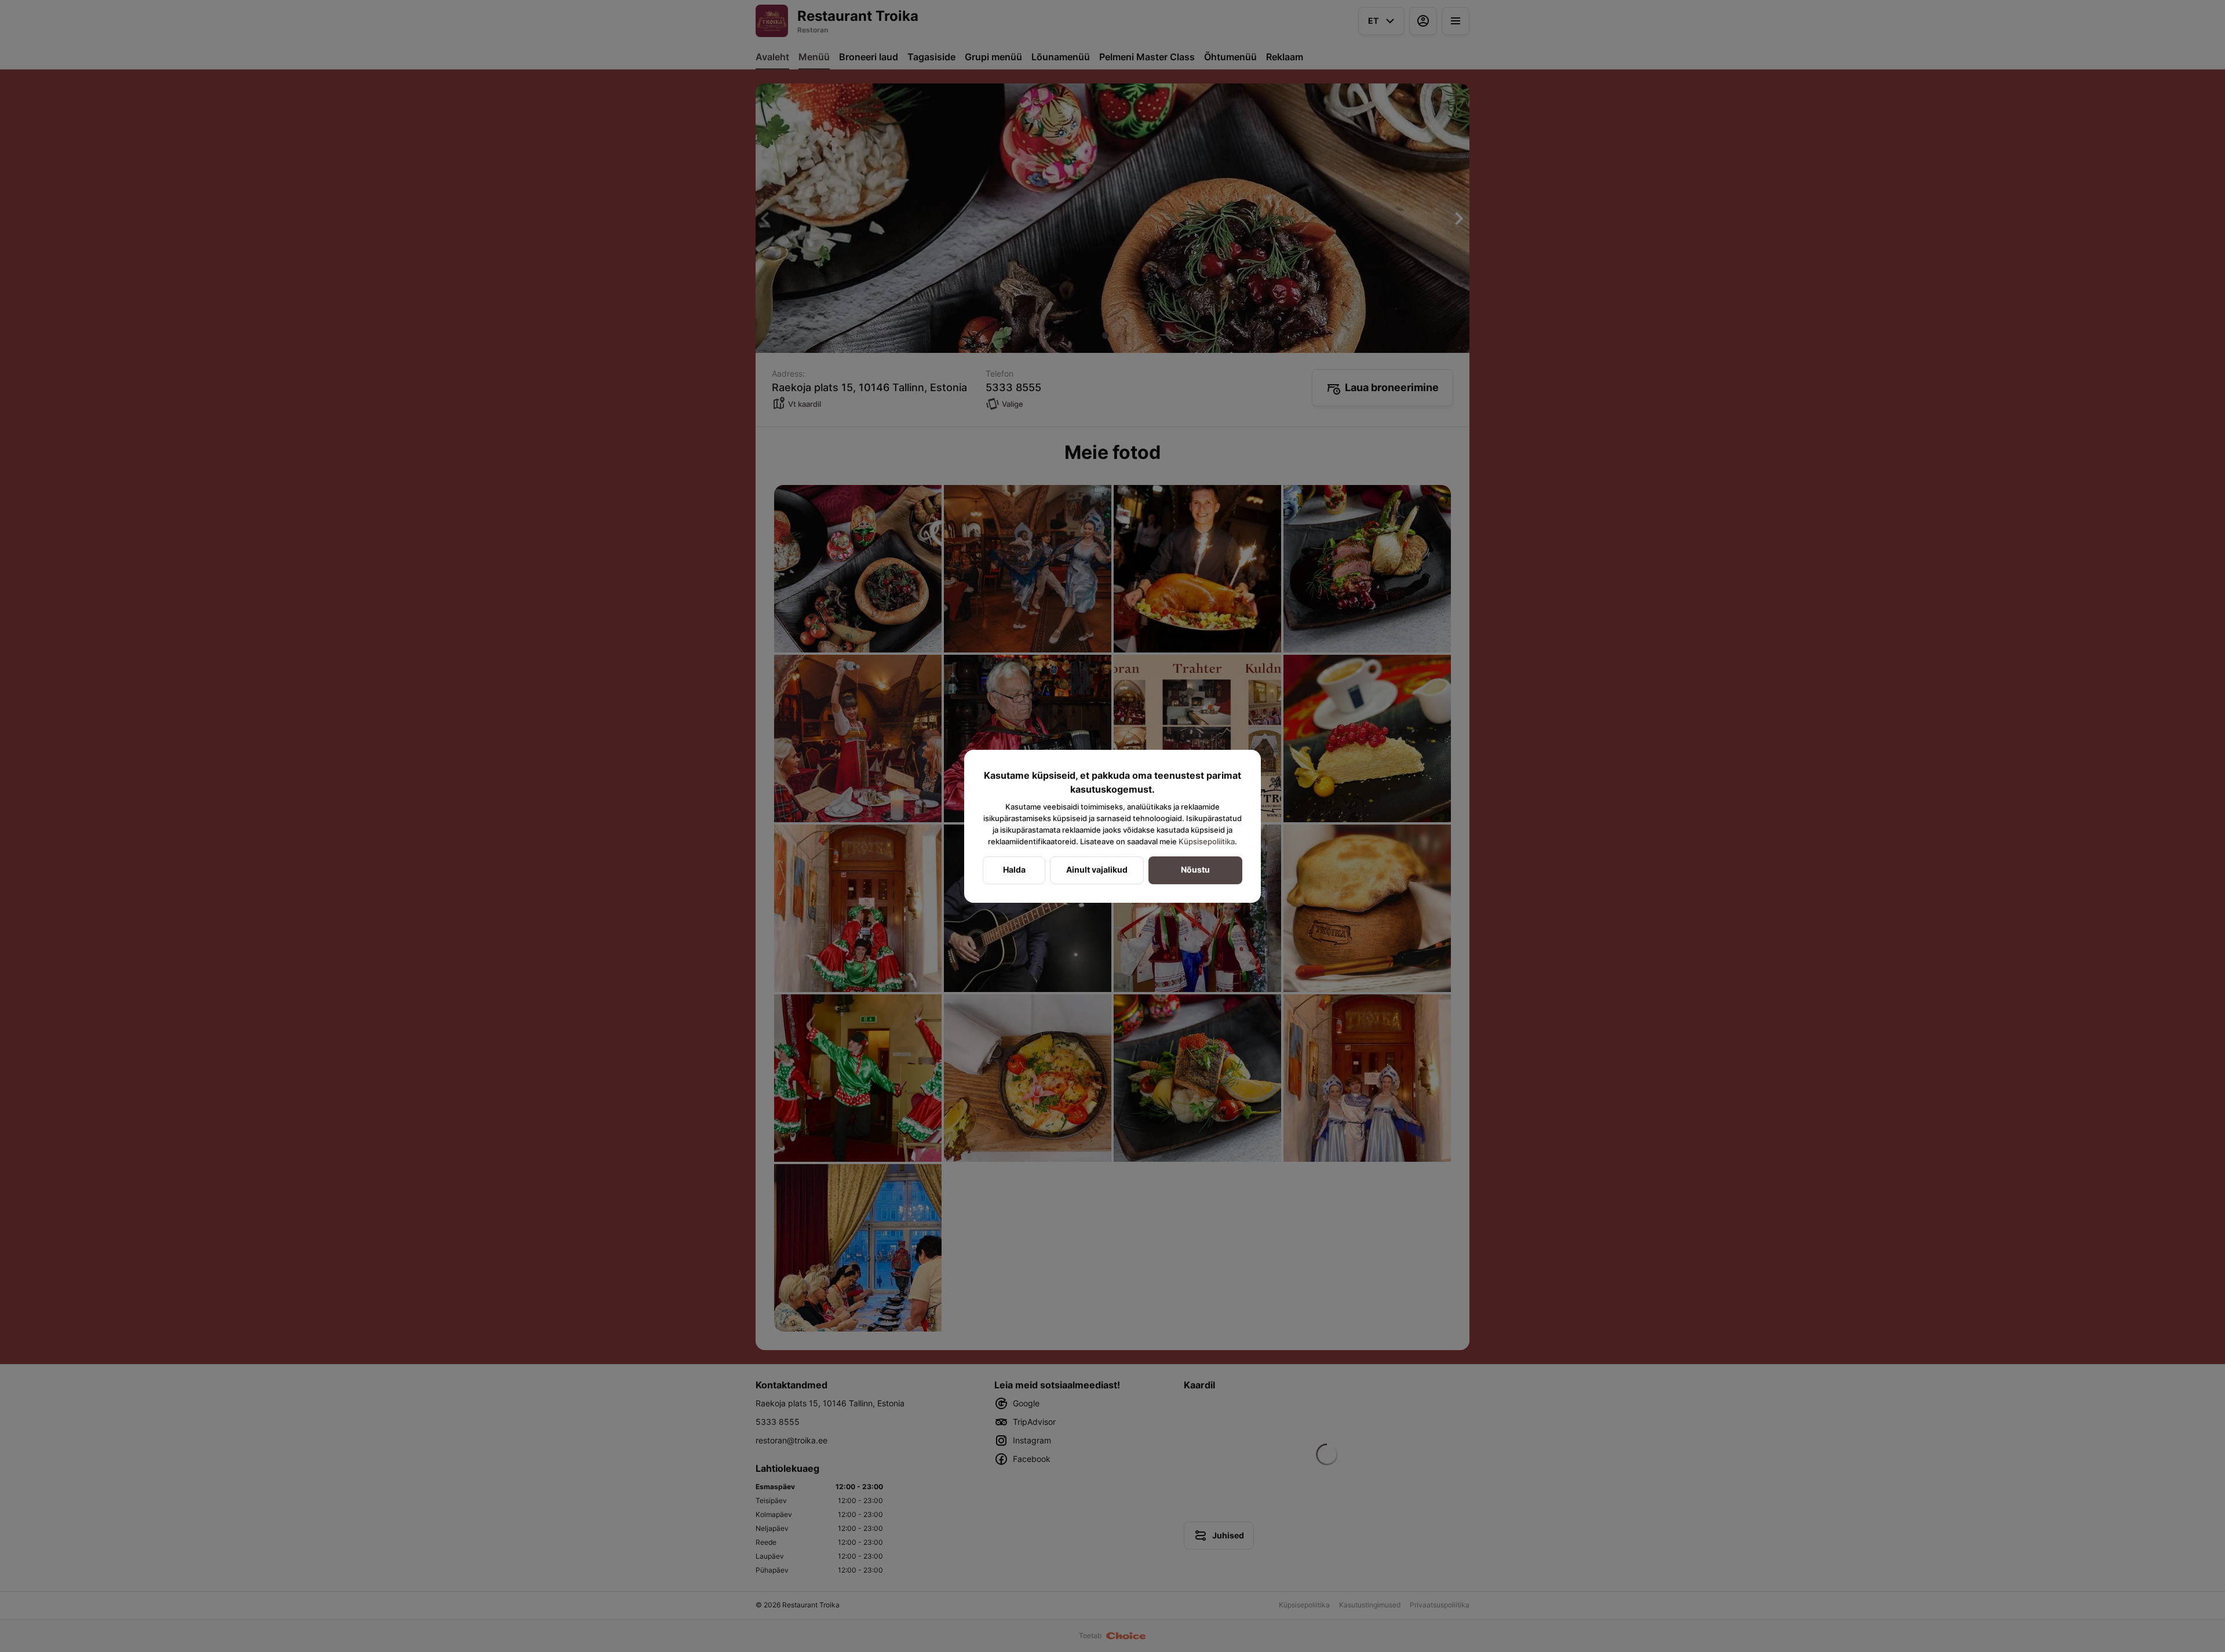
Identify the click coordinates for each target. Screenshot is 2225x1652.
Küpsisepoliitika (1207, 841)
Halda (1014, 869)
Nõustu (1195, 869)
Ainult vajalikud (1097, 869)
